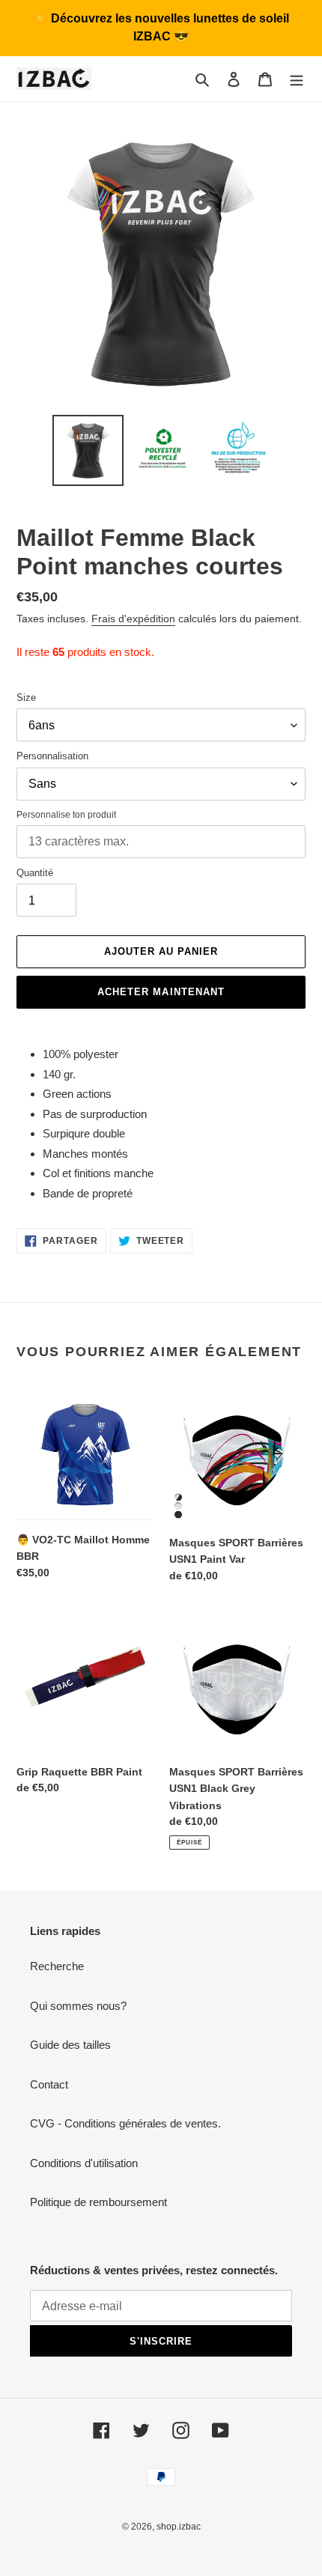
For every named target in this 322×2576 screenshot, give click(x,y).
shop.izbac (179, 2527)
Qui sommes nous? (78, 2006)
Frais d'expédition (133, 619)
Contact (49, 2084)
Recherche (57, 1966)
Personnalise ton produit (66, 815)
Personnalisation (52, 756)
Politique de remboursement (98, 2202)
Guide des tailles (70, 2045)
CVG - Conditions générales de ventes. (125, 2123)
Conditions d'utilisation (84, 2163)
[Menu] (297, 79)
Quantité (35, 873)
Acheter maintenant (161, 992)
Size (26, 698)
